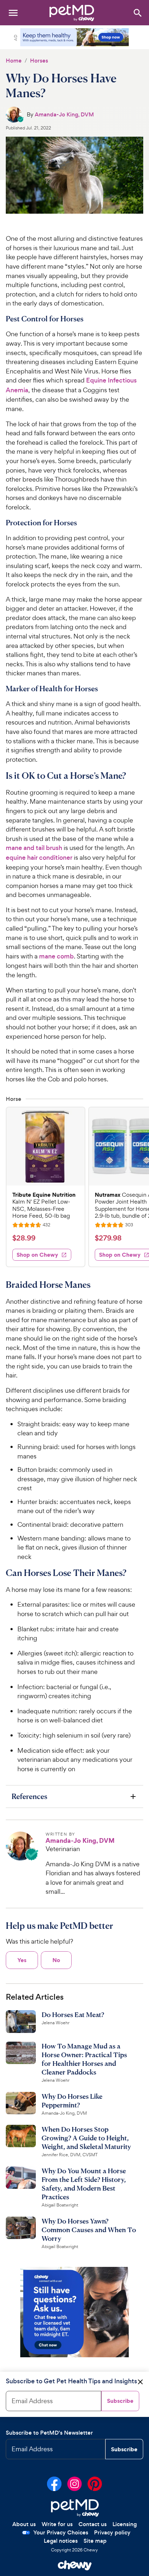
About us (24, 2524)
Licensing (125, 2524)
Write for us (57, 2524)
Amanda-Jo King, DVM (64, 114)
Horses (39, 61)
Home (14, 61)
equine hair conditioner (39, 858)
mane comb (56, 956)
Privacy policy (112, 2532)
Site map (95, 2541)
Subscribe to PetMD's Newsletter (49, 2433)
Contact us (93, 2524)
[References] (74, 1796)
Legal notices (61, 2541)
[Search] (137, 12)
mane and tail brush (34, 848)
